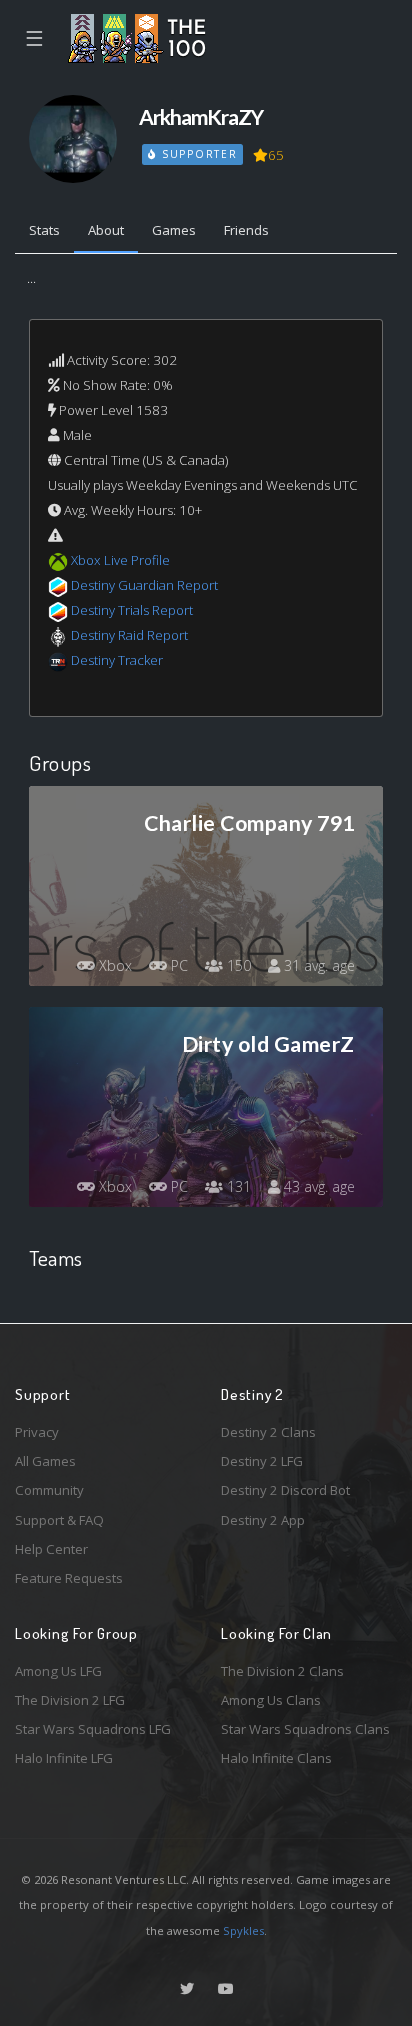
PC (177, 965)
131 (237, 1186)
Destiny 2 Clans (268, 1432)
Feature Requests (69, 1578)
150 (237, 965)
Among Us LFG (58, 1671)
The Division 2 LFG (70, 1700)
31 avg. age (317, 965)
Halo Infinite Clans (276, 1758)
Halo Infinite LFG (64, 1758)
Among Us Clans (271, 1700)
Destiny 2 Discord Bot (285, 1490)
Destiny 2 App (263, 1520)
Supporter (197, 154)
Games (174, 230)
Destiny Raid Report (129, 635)
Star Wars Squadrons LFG (93, 1729)
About (106, 230)
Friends (246, 230)
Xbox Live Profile (120, 560)
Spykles (243, 1930)
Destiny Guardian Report (144, 585)
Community (49, 1490)
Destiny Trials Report (132, 610)
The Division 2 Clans (282, 1671)
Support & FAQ (59, 1520)
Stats (44, 230)
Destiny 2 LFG (262, 1461)
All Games (45, 1461)
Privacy (37, 1432)
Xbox (113, 965)
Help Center (51, 1549)
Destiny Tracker (117, 660)
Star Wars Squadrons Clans (305, 1729)
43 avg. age (317, 1186)
